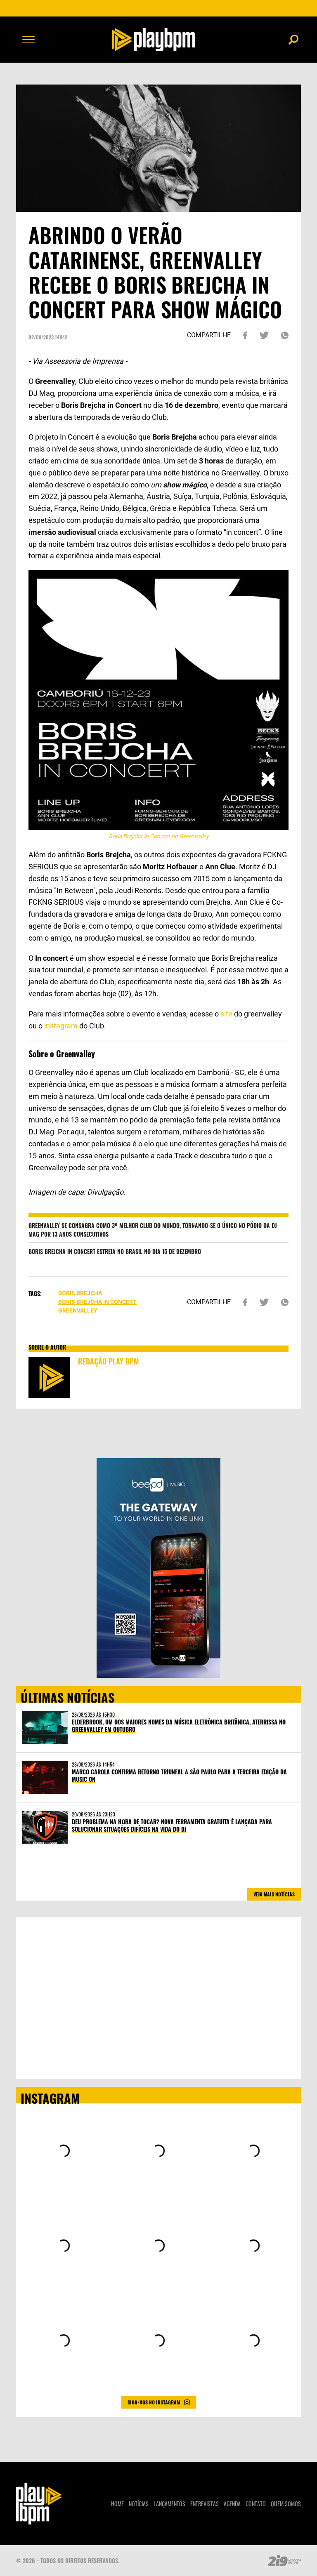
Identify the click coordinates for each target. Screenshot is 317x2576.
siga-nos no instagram (154, 2402)
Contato (256, 2504)
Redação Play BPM (109, 1361)
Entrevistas (205, 2504)
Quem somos (286, 2504)
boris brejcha (80, 1293)
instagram (62, 1026)
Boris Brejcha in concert (97, 1302)
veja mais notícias (274, 1894)
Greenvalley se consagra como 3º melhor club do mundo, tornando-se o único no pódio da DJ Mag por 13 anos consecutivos (153, 1230)
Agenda (232, 2504)
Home (117, 2504)
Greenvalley (78, 1310)
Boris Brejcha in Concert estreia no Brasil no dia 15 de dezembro (115, 1251)
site (226, 1014)
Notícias (139, 2504)
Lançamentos (169, 2504)
